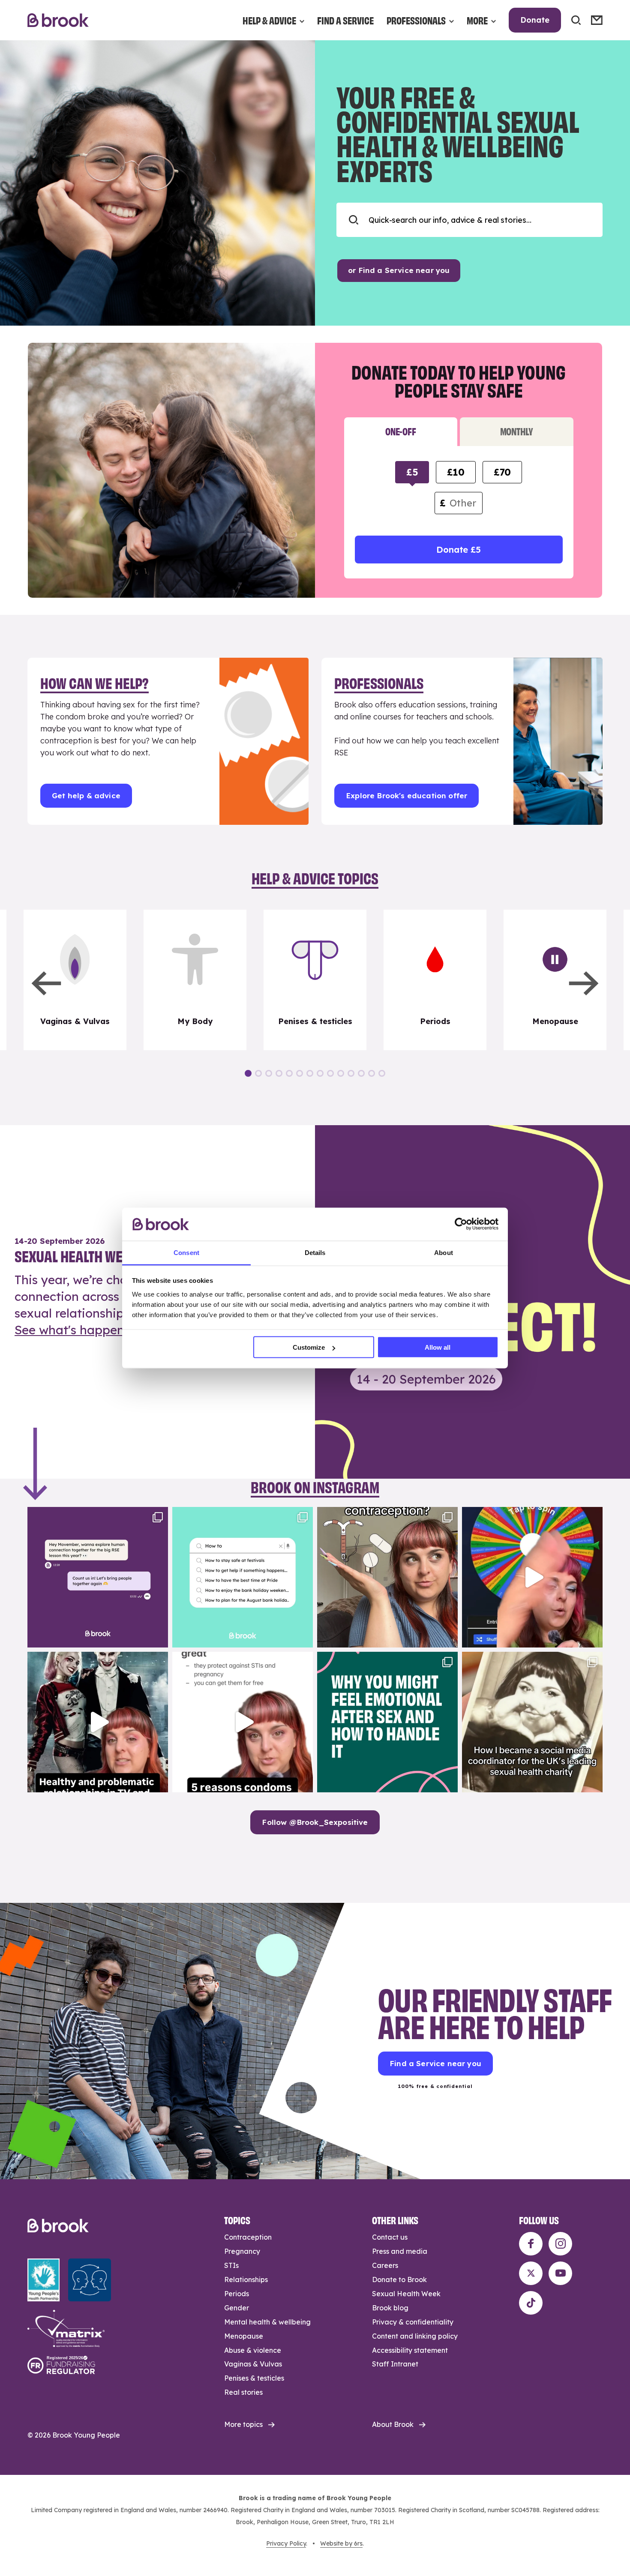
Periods (237, 2294)
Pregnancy (242, 2251)
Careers (385, 2265)
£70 (502, 472)
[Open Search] (576, 20)
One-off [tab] (400, 431)
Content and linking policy (415, 2336)
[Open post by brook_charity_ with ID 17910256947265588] (532, 1577)
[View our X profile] (531, 2273)
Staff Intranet (395, 2364)
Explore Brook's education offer (406, 795)
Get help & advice (86, 795)
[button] (46, 983)
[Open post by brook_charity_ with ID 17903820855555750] (98, 1577)
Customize (309, 1347)
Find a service (345, 20)
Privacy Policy (286, 2543)
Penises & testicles (254, 2378)
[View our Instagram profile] (560, 2244)
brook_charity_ (96, 1515)
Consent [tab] (186, 1252)
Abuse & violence (253, 2350)
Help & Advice (269, 20)
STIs (231, 2265)
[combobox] (469, 220)
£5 (412, 472)
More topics (243, 2424)
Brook (58, 20)
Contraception (248, 2237)
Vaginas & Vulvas (253, 2364)
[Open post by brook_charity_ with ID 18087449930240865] (387, 1577)
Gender (237, 2308)
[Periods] (435, 980)
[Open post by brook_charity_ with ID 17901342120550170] (387, 1722)
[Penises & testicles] (315, 980)
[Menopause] (555, 980)
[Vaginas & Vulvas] (75, 980)
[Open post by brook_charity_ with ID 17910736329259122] (98, 1722)
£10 (456, 472)
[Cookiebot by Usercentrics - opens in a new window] (461, 1224)
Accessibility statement (410, 2350)
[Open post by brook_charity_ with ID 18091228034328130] (243, 1722)
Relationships (246, 2279)
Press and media (400, 2251)
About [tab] (444, 1252)
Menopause (244, 2336)
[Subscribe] (597, 20)
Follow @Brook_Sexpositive (315, 1822)
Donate (535, 20)
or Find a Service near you (399, 270)
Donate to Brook (399, 2279)
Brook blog (390, 2308)
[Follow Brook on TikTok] (531, 2303)
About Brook (393, 2424)
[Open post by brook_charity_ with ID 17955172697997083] (532, 1722)
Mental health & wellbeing (267, 2322)
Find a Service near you (435, 2063)
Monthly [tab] (517, 431)
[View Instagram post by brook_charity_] (159, 1637)
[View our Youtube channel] (560, 2273)
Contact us (390, 2237)
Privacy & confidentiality (413, 2322)
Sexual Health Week (406, 2294)
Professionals (416, 20)
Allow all (438, 1347)
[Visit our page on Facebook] (531, 2244)
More (477, 20)
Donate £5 (458, 550)
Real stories (243, 2392)
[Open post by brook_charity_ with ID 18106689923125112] (243, 1577)
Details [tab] (315, 1252)
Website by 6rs (341, 2543)
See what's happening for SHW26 (111, 1330)
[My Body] (195, 980)
